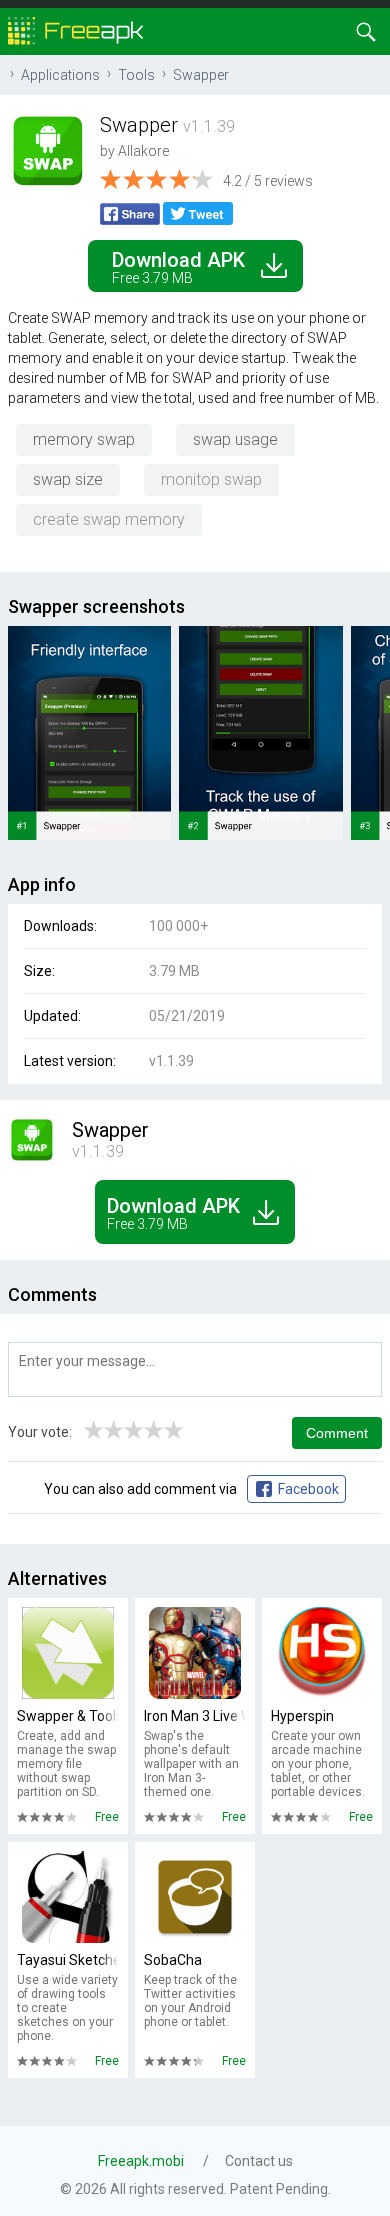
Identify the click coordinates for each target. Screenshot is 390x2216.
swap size (68, 479)
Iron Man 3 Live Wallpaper (195, 1716)
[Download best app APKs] (76, 29)
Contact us (259, 2161)
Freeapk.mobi (141, 2161)
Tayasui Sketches (68, 1960)
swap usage (235, 439)
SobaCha (173, 1960)
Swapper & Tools (68, 1716)
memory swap (84, 439)
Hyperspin (302, 1716)
